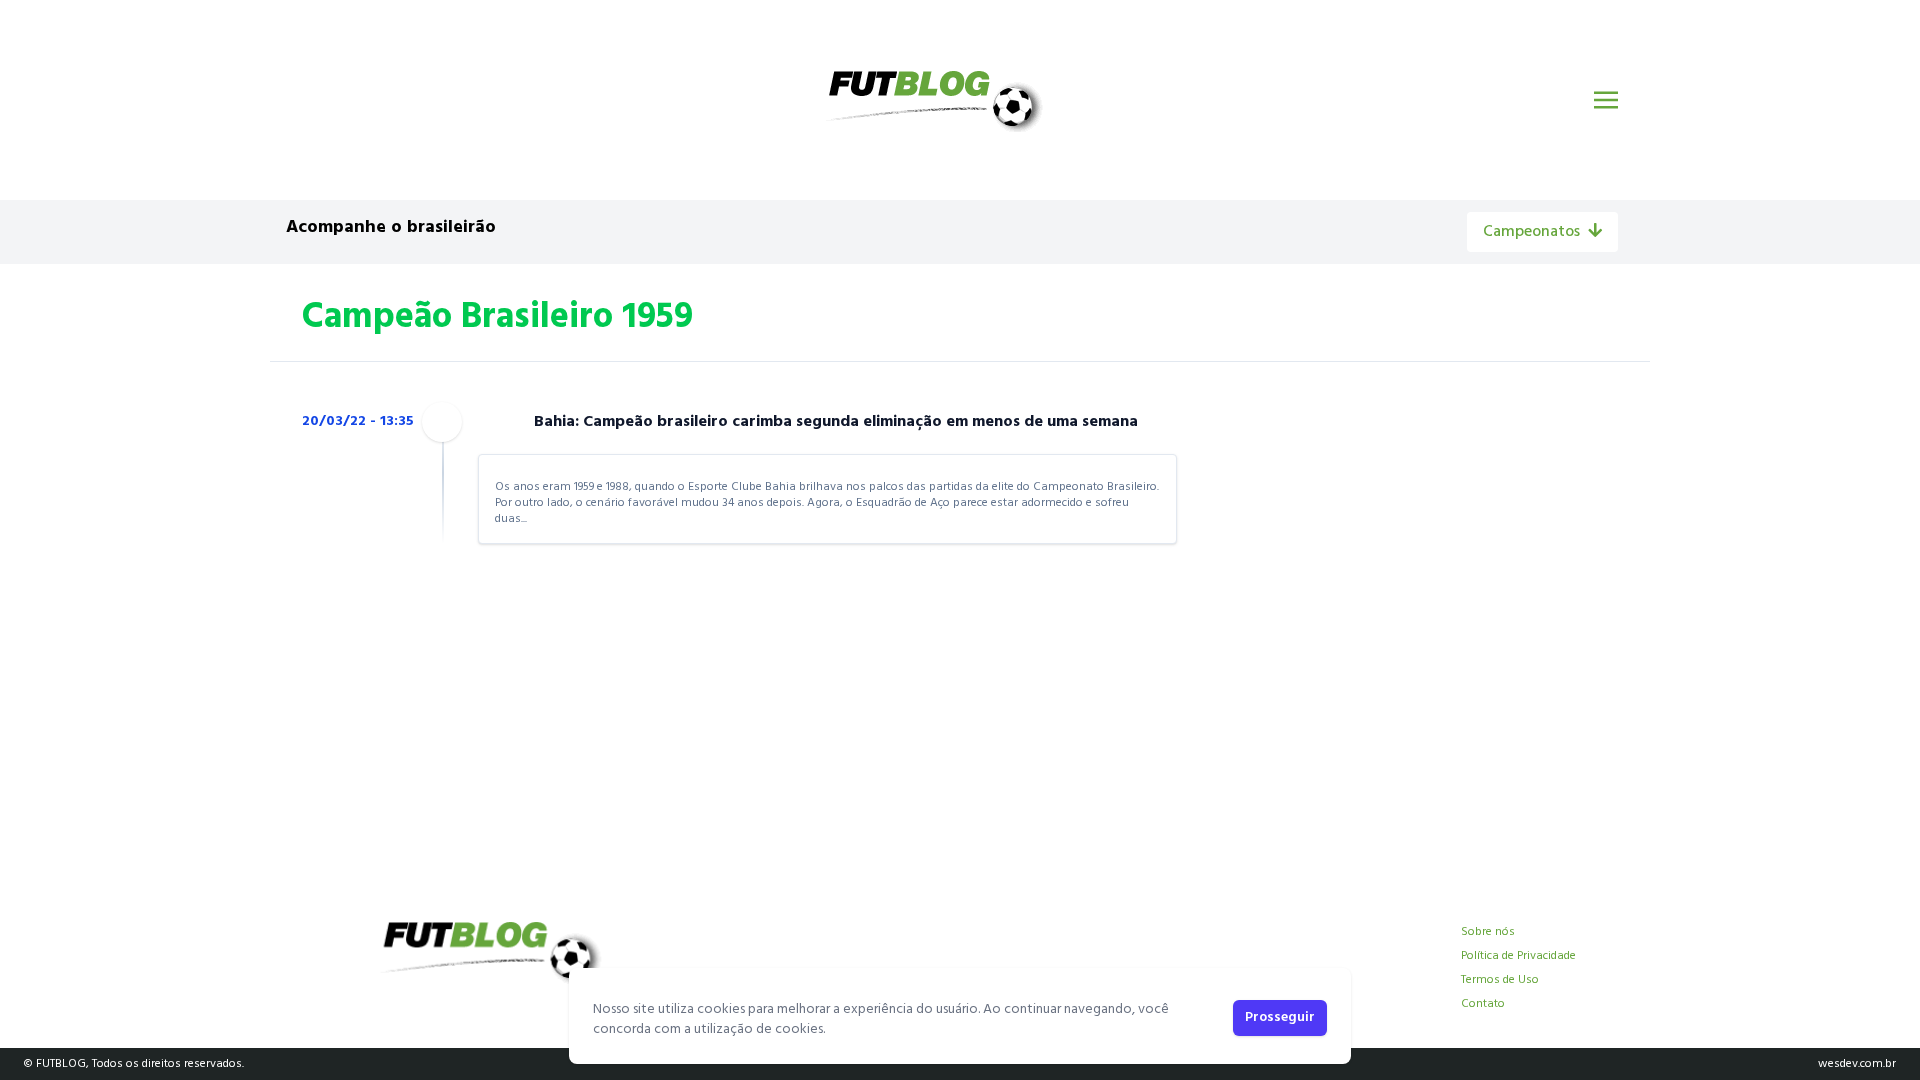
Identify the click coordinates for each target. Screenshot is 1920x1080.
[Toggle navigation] (1606, 100)
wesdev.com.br (1857, 1064)
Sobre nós (1488, 932)
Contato (1483, 1004)
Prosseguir (1280, 1017)
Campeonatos (1531, 232)
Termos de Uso (1500, 980)
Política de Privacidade (1518, 956)
